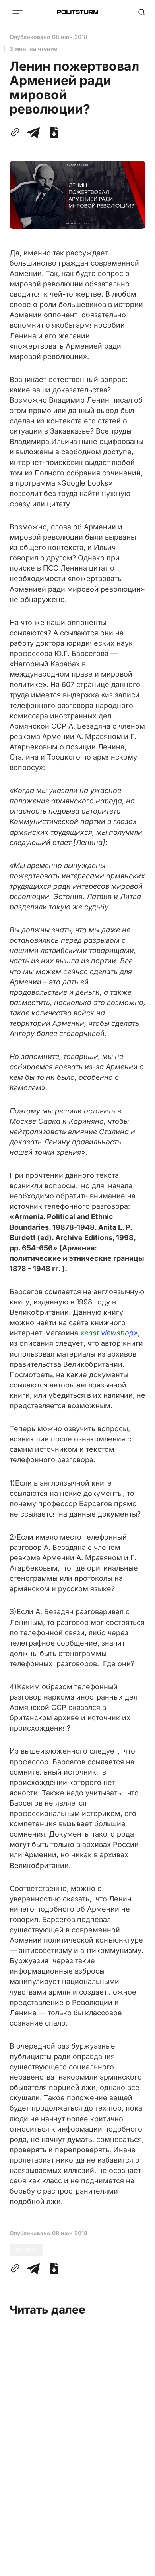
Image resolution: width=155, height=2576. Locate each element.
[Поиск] (141, 12)
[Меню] (17, 12)
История (26, 2249)
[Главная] (77, 12)
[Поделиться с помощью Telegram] (33, 132)
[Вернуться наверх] (139, 2568)
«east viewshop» (109, 1333)
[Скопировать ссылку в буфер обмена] (17, 132)
